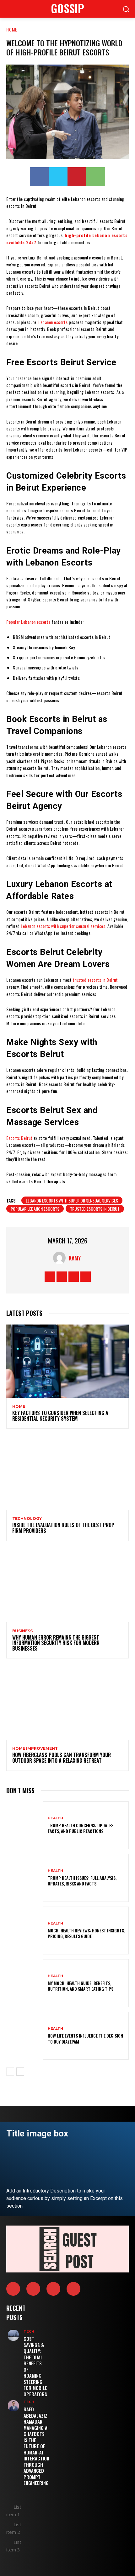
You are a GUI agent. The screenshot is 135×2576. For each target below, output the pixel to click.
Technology (27, 1519)
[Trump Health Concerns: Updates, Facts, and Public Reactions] (25, 1825)
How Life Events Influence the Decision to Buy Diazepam (85, 2038)
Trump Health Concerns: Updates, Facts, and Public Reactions (81, 1828)
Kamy (75, 1258)
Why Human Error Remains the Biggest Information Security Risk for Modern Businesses (56, 1643)
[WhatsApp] (96, 177)
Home (12, 29)
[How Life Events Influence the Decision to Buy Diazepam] (25, 2036)
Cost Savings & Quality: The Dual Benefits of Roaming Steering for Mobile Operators (35, 2366)
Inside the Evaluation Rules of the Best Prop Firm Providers (63, 1528)
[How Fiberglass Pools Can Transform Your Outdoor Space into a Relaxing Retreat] (67, 1703)
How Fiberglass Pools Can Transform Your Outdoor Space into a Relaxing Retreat (62, 1758)
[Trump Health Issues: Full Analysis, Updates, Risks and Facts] (25, 1878)
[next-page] (20, 2072)
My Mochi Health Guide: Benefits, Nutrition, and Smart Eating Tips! (81, 1986)
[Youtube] (86, 1277)
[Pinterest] (77, 177)
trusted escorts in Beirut (95, 1209)
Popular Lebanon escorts (35, 1209)
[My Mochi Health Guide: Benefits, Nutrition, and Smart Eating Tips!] (25, 1983)
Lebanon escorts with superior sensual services (72, 1200)
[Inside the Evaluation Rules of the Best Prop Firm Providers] (67, 1473)
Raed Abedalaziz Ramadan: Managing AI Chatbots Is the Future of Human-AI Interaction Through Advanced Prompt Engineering (36, 2446)
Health (55, 1818)
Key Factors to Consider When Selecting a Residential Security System (60, 1416)
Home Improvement (35, 1749)
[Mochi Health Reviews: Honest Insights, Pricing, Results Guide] (25, 1931)
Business (22, 1631)
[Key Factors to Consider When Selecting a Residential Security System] (67, 1361)
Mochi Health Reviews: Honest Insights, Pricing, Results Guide (86, 1933)
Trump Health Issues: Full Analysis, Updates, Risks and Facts (82, 1881)
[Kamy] (61, 1258)
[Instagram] (62, 1277)
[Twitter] (58, 177)
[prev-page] (10, 2072)
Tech (29, 2331)
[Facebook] (39, 177)
